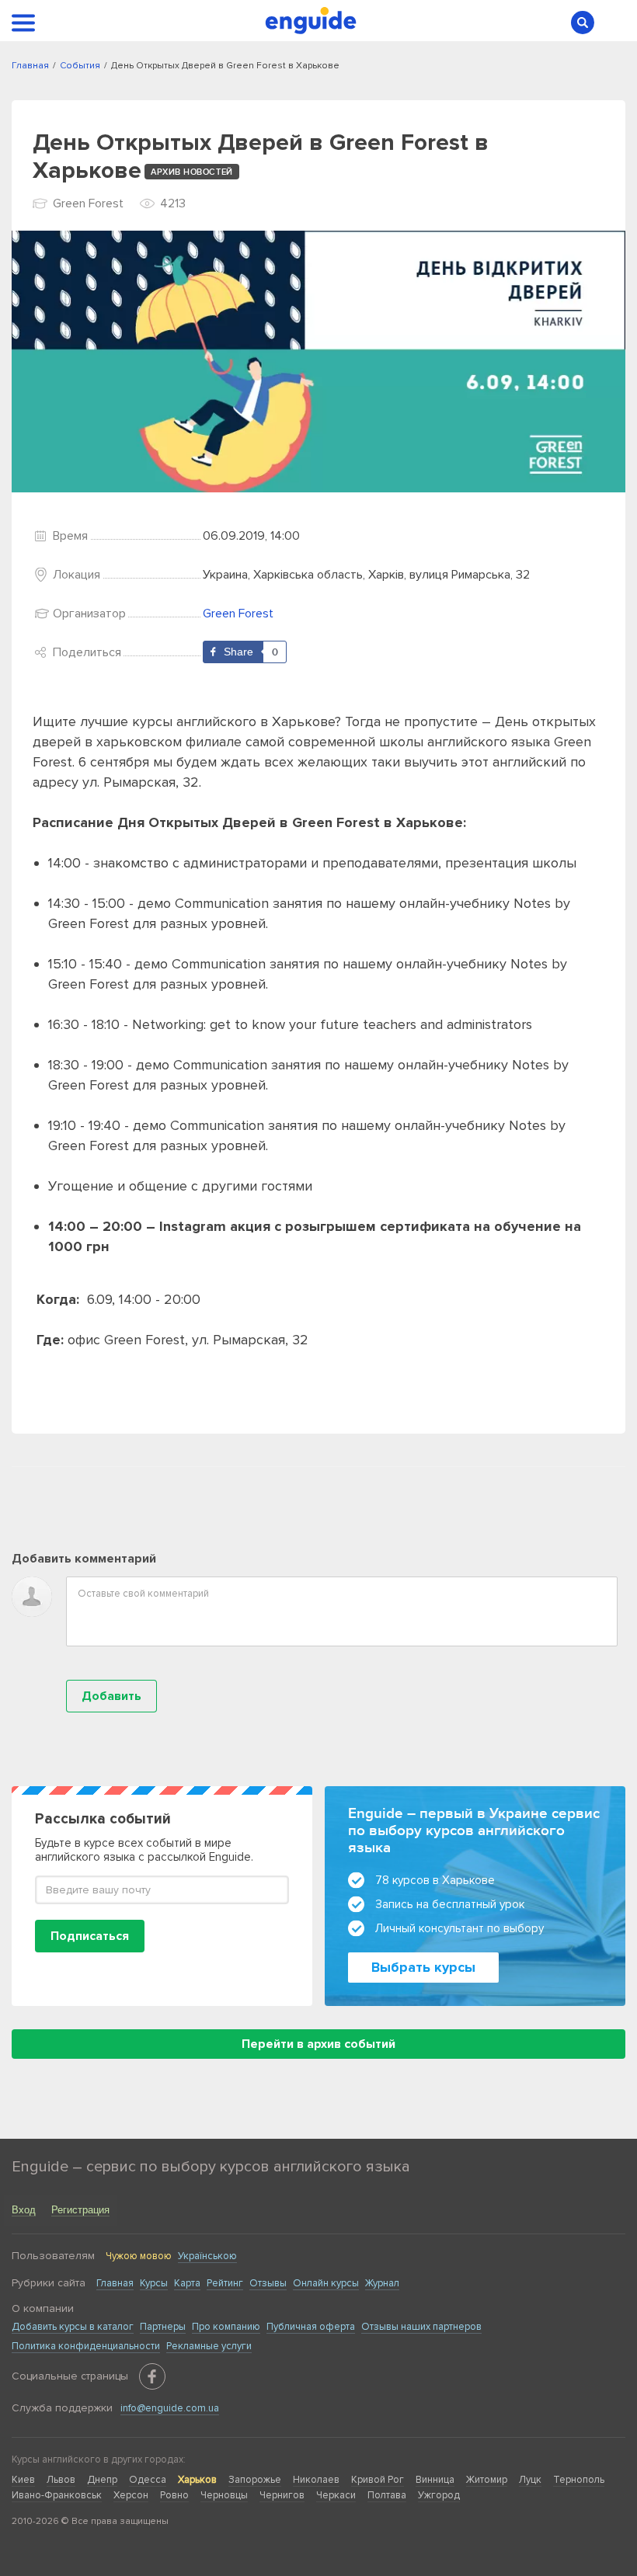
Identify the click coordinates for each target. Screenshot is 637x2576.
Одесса (148, 2480)
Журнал (382, 2283)
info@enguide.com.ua (170, 2408)
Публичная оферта (311, 2327)
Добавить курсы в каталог (73, 2327)
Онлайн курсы (326, 2283)
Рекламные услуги (209, 2346)
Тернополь (579, 2480)
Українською (207, 2256)
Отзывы (268, 2283)
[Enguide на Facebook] (152, 2376)
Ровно (174, 2495)
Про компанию (226, 2327)
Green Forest (238, 614)
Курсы (154, 2283)
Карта (187, 2283)
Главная (115, 2283)
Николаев (316, 2480)
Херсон (131, 2495)
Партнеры (163, 2327)
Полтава (387, 2495)
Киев (23, 2480)
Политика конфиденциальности (86, 2346)
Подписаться (90, 1936)
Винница (435, 2480)
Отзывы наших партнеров (421, 2327)
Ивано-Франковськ (57, 2495)
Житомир (487, 2480)
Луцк (530, 2480)
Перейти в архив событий (318, 2044)
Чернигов (282, 2495)
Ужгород (439, 2495)
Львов (61, 2480)
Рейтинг (225, 2283)
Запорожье (255, 2480)
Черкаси (336, 2495)
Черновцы (224, 2495)
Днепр (102, 2480)
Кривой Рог (378, 2480)
